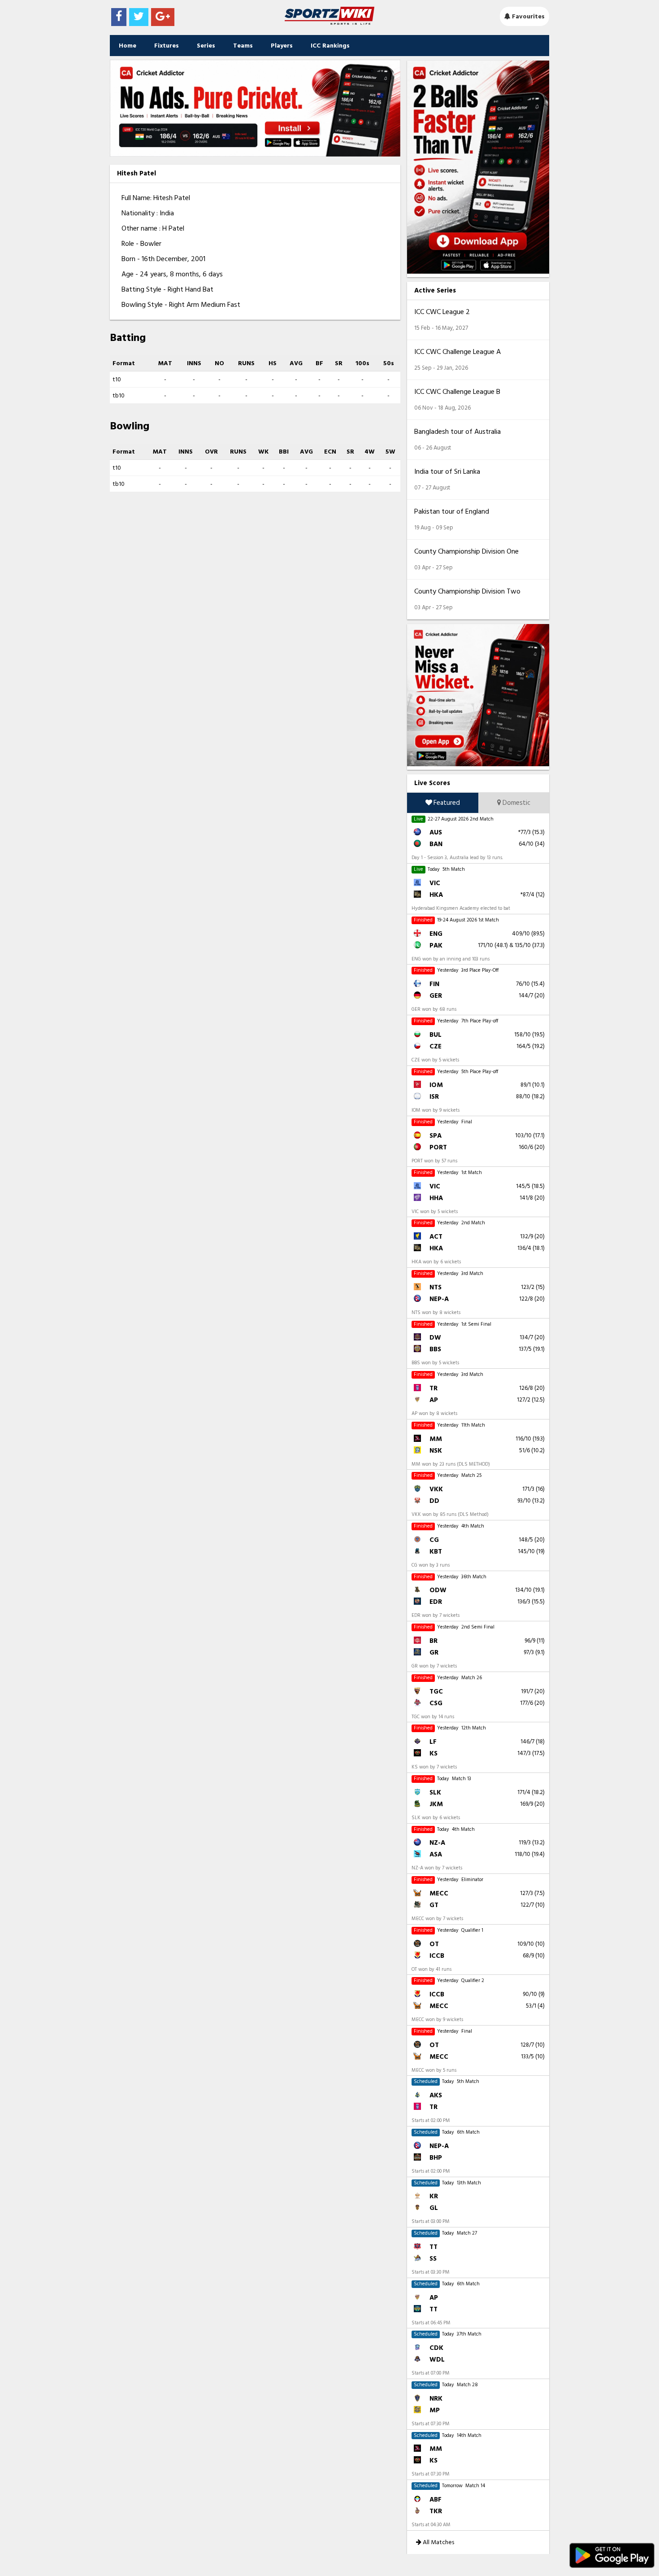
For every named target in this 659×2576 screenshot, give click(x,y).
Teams (243, 46)
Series (206, 46)
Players (282, 46)
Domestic (516, 803)
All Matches (438, 2542)
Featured (446, 803)
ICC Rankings (330, 46)
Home (128, 46)
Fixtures (167, 46)
